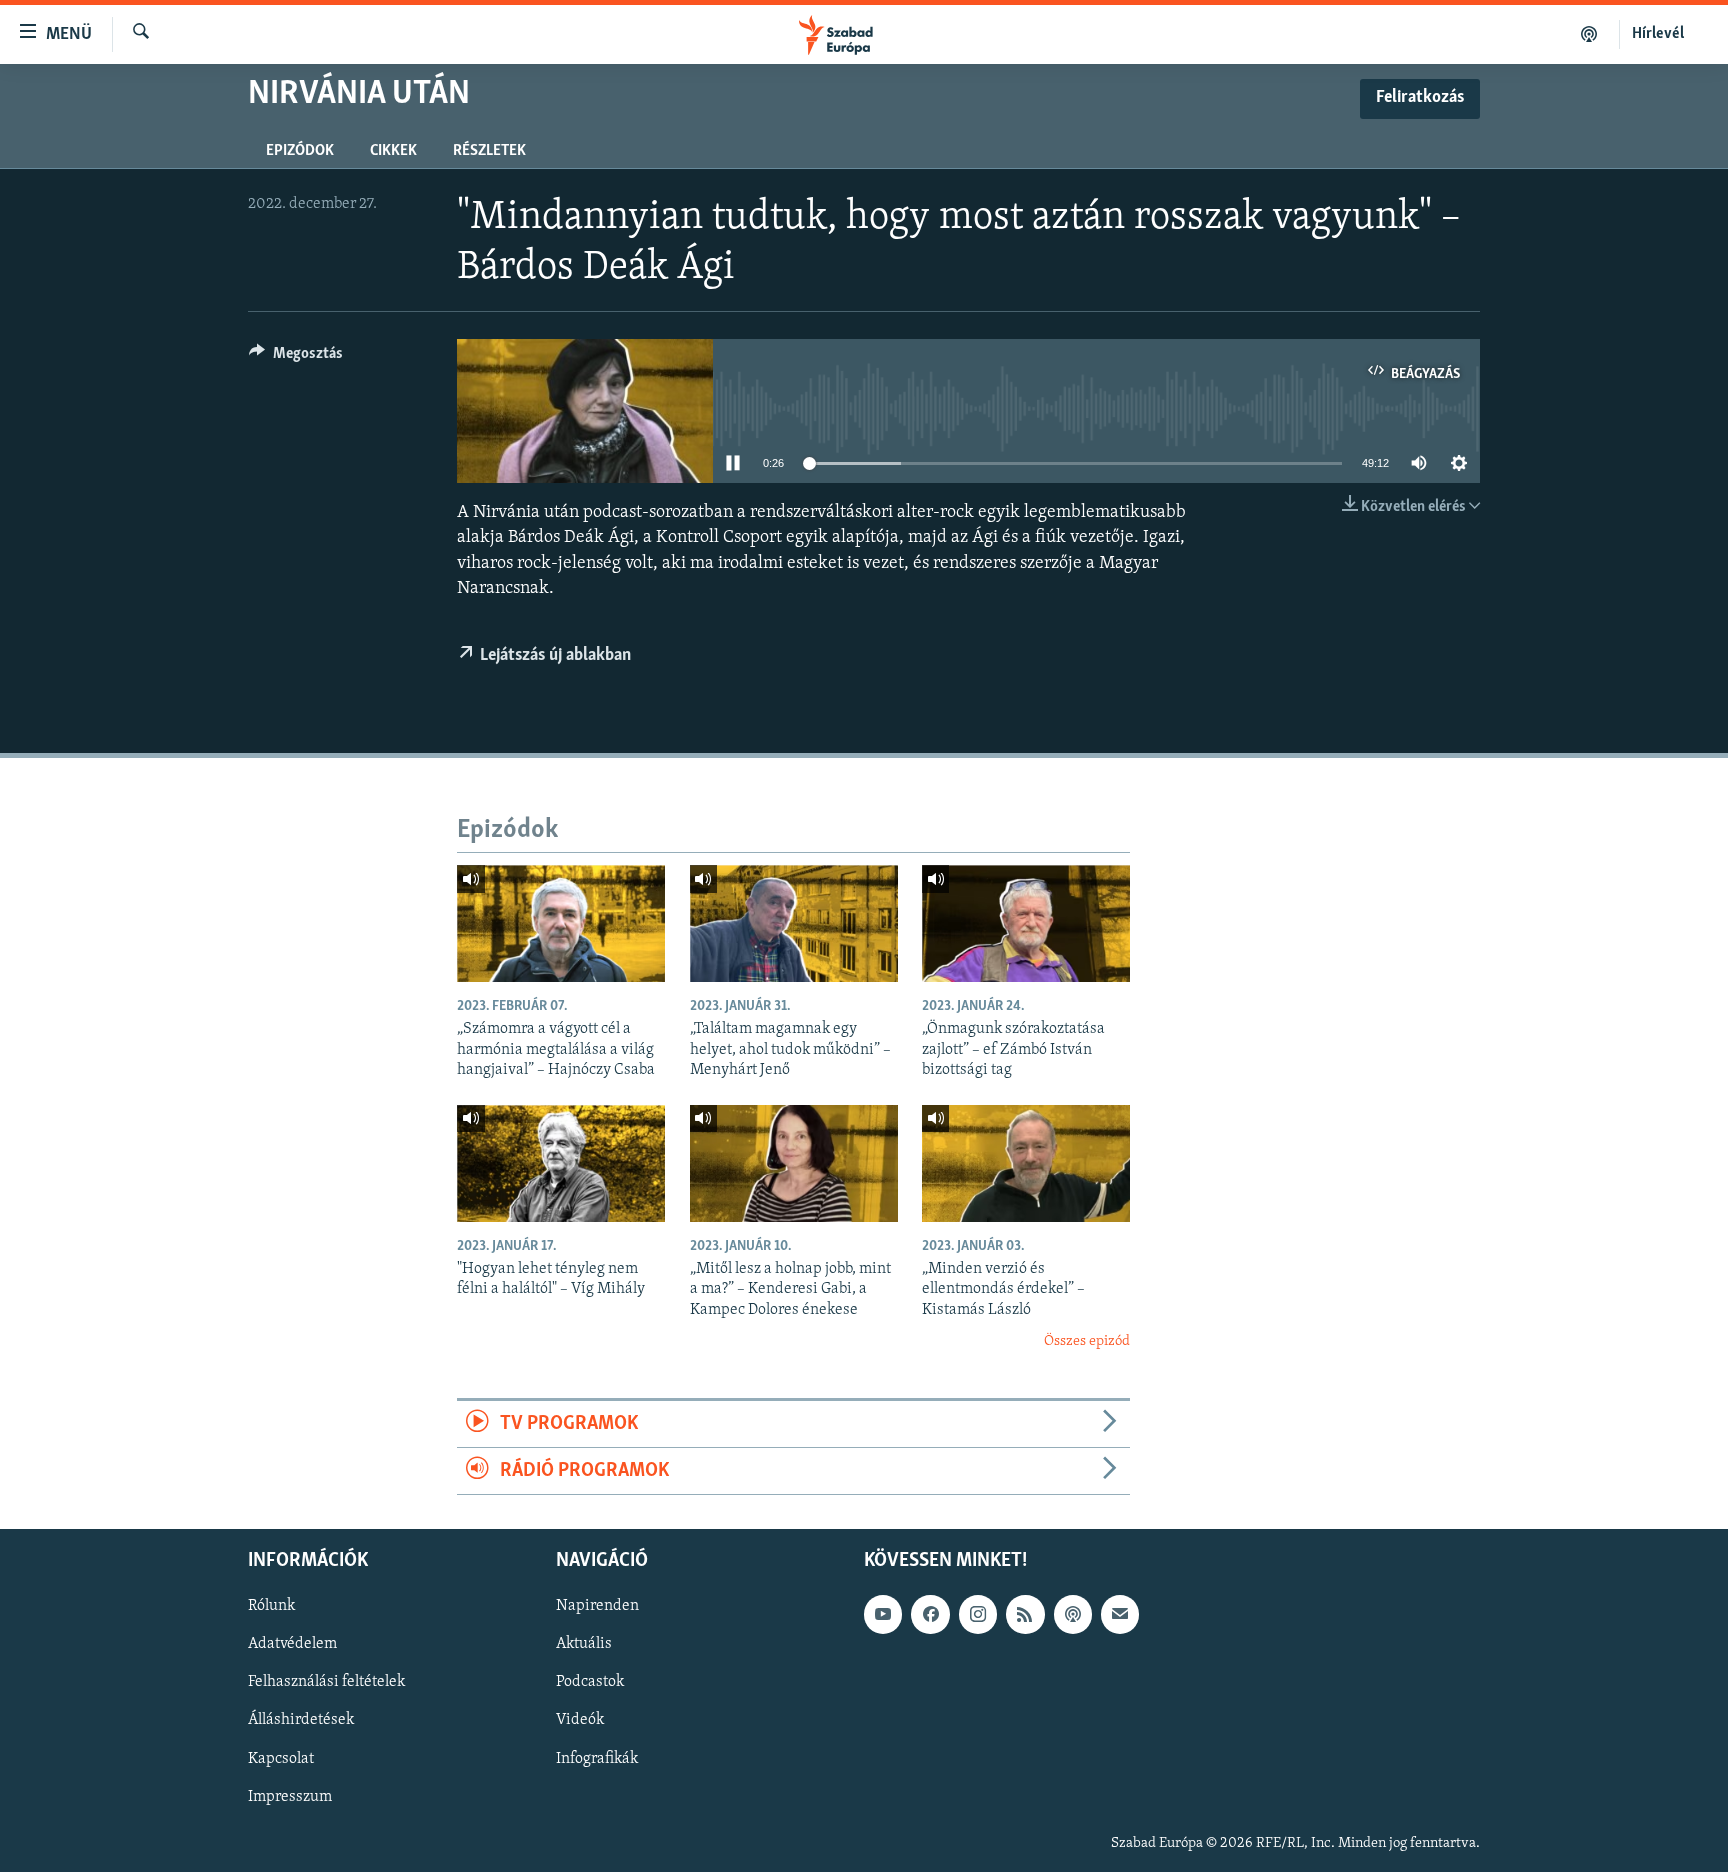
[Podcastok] (1589, 34)
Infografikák (597, 1759)
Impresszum (290, 1797)
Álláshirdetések (301, 1721)
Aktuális (584, 1645)
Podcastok (590, 1683)
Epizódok (300, 151)
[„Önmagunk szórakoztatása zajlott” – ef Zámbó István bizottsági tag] (1026, 923)
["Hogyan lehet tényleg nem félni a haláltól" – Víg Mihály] (561, 1163)
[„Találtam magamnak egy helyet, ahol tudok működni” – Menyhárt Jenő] (794, 923)
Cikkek (393, 151)
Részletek (489, 151)
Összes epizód (1087, 1341)
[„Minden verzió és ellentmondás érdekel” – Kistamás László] (1026, 1163)
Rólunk (271, 1607)
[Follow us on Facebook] (930, 1615)
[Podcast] (1073, 1615)
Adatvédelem (292, 1645)
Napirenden (597, 1607)
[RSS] (1025, 1615)
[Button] (296, 358)
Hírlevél (1658, 34)
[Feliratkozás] (1120, 1615)
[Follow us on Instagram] (978, 1615)
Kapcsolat (281, 1759)
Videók (580, 1721)
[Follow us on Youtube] (883, 1615)
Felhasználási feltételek (326, 1683)
